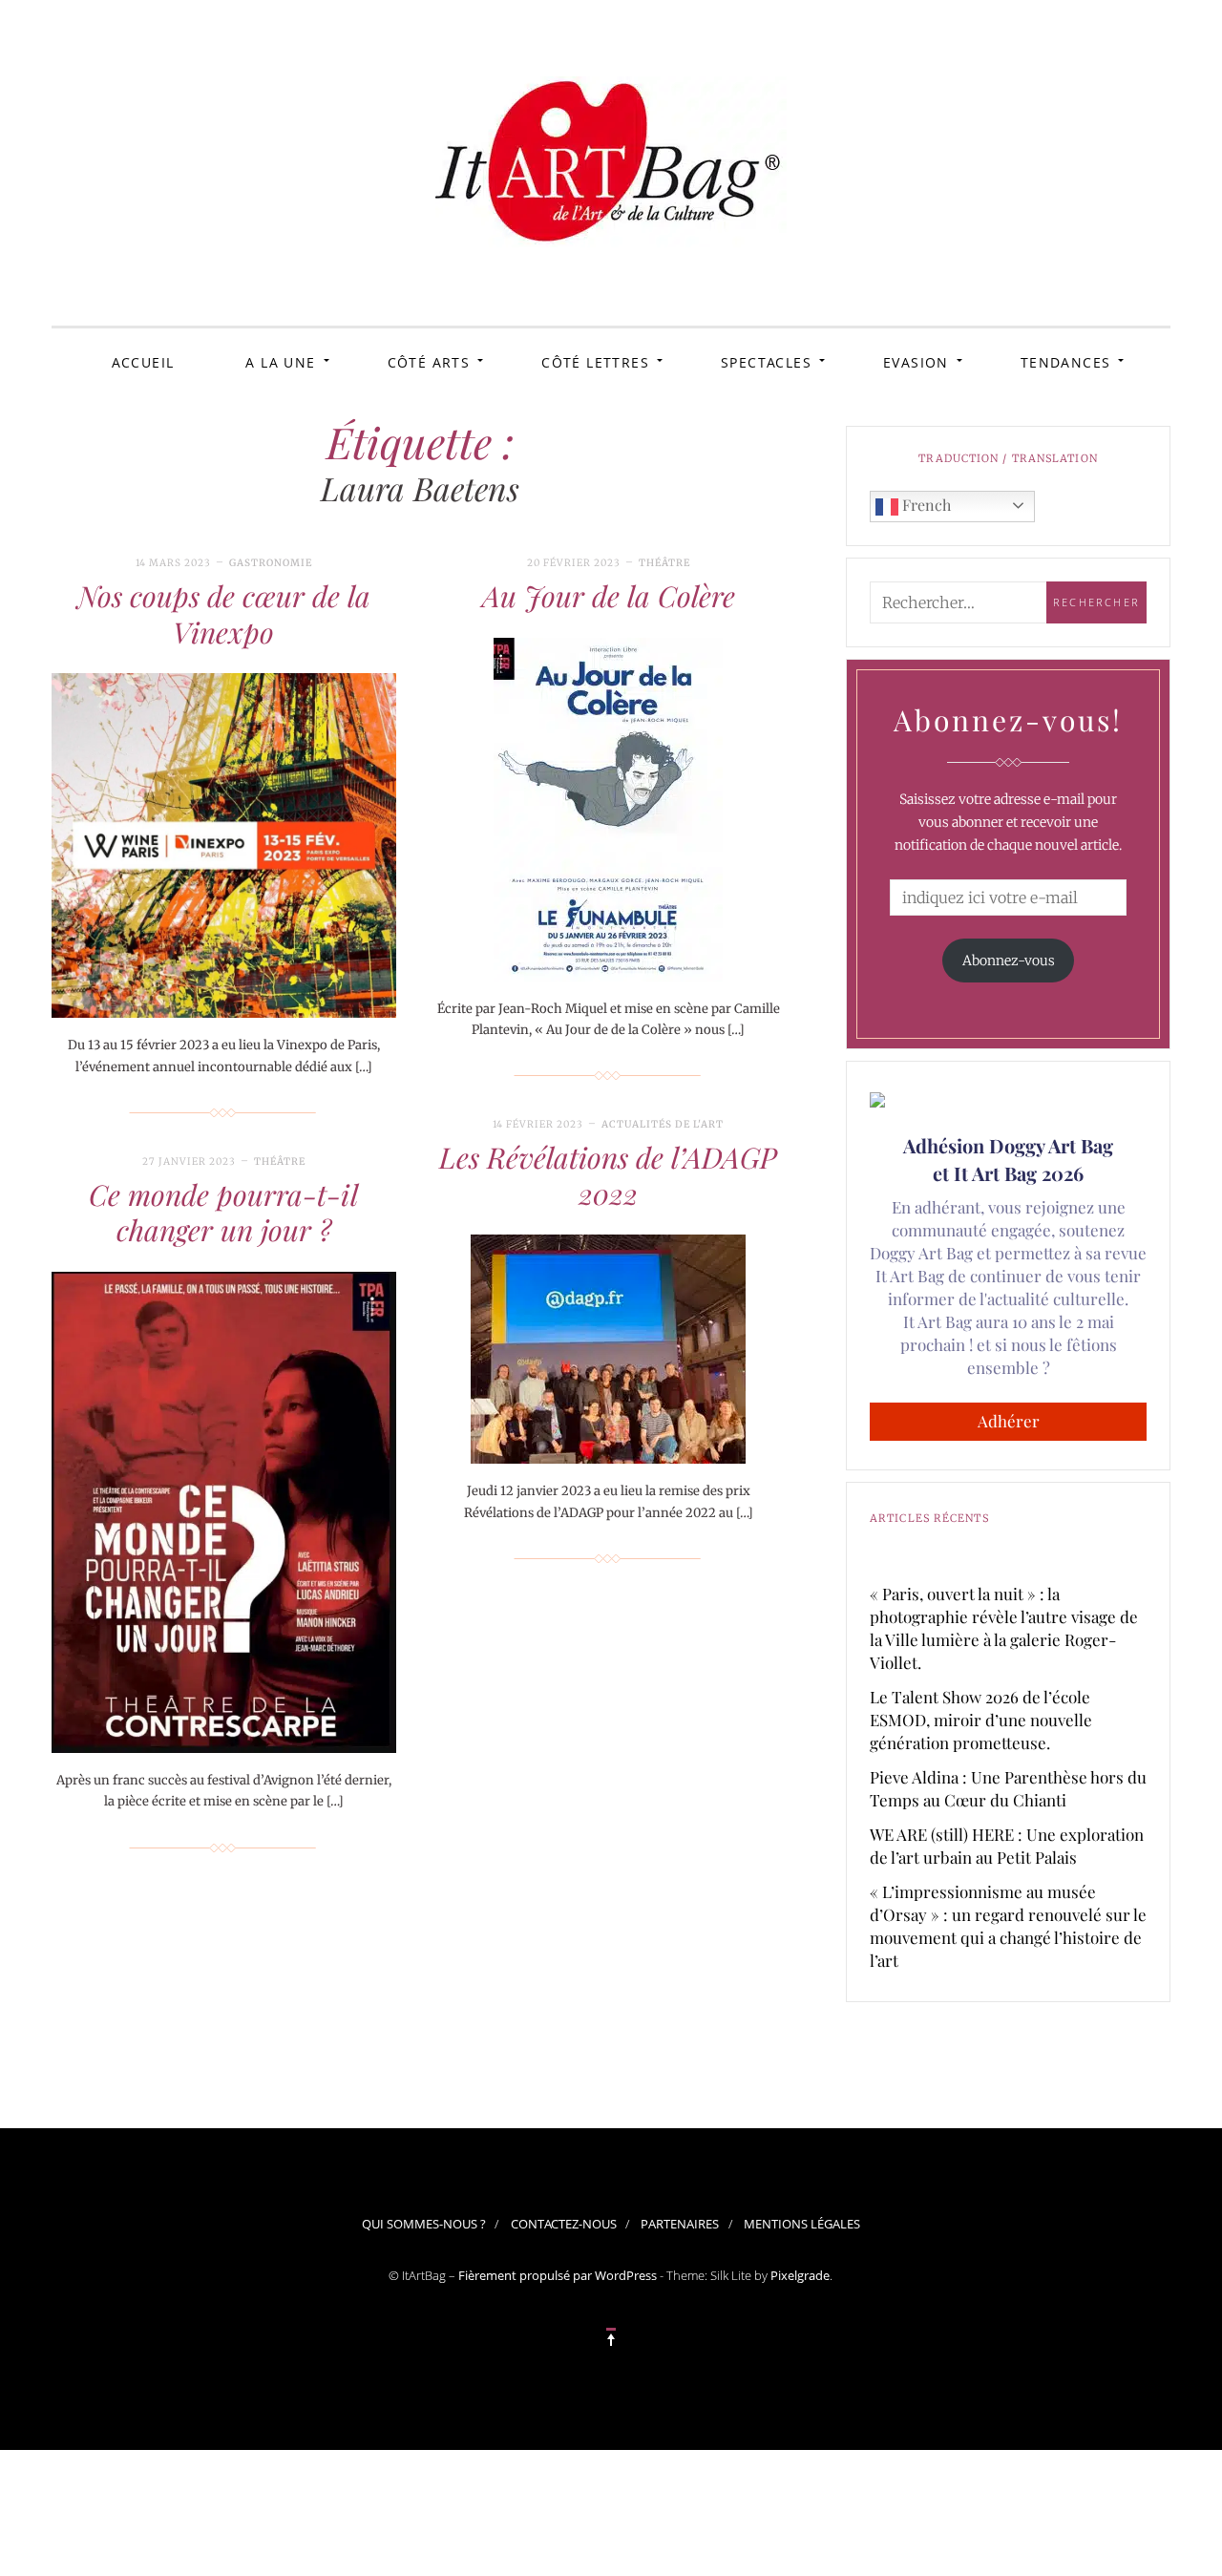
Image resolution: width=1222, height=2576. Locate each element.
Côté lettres (595, 362)
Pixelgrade (800, 2275)
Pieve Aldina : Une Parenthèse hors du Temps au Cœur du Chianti (1008, 1788)
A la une (280, 362)
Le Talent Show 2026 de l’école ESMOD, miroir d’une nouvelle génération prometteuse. (981, 1720)
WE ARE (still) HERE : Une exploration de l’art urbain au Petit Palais (1007, 1846)
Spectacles (766, 362)
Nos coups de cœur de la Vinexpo (224, 614)
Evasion (916, 362)
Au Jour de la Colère (609, 596)
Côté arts (429, 362)
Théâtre (664, 563)
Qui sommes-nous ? (424, 2224)
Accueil (143, 362)
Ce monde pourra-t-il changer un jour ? (223, 1213)
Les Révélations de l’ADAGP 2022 (608, 1175)
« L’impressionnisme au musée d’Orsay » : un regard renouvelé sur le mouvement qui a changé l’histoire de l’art (1008, 1926)
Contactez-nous (564, 2224)
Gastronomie (271, 563)
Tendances (1066, 362)
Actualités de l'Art (663, 1124)
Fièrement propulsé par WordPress (558, 2275)
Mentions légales (802, 2224)
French (925, 505)
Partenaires (680, 2224)
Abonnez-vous (1009, 961)
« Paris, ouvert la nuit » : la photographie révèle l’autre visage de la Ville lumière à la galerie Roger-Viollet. (1004, 1628)
